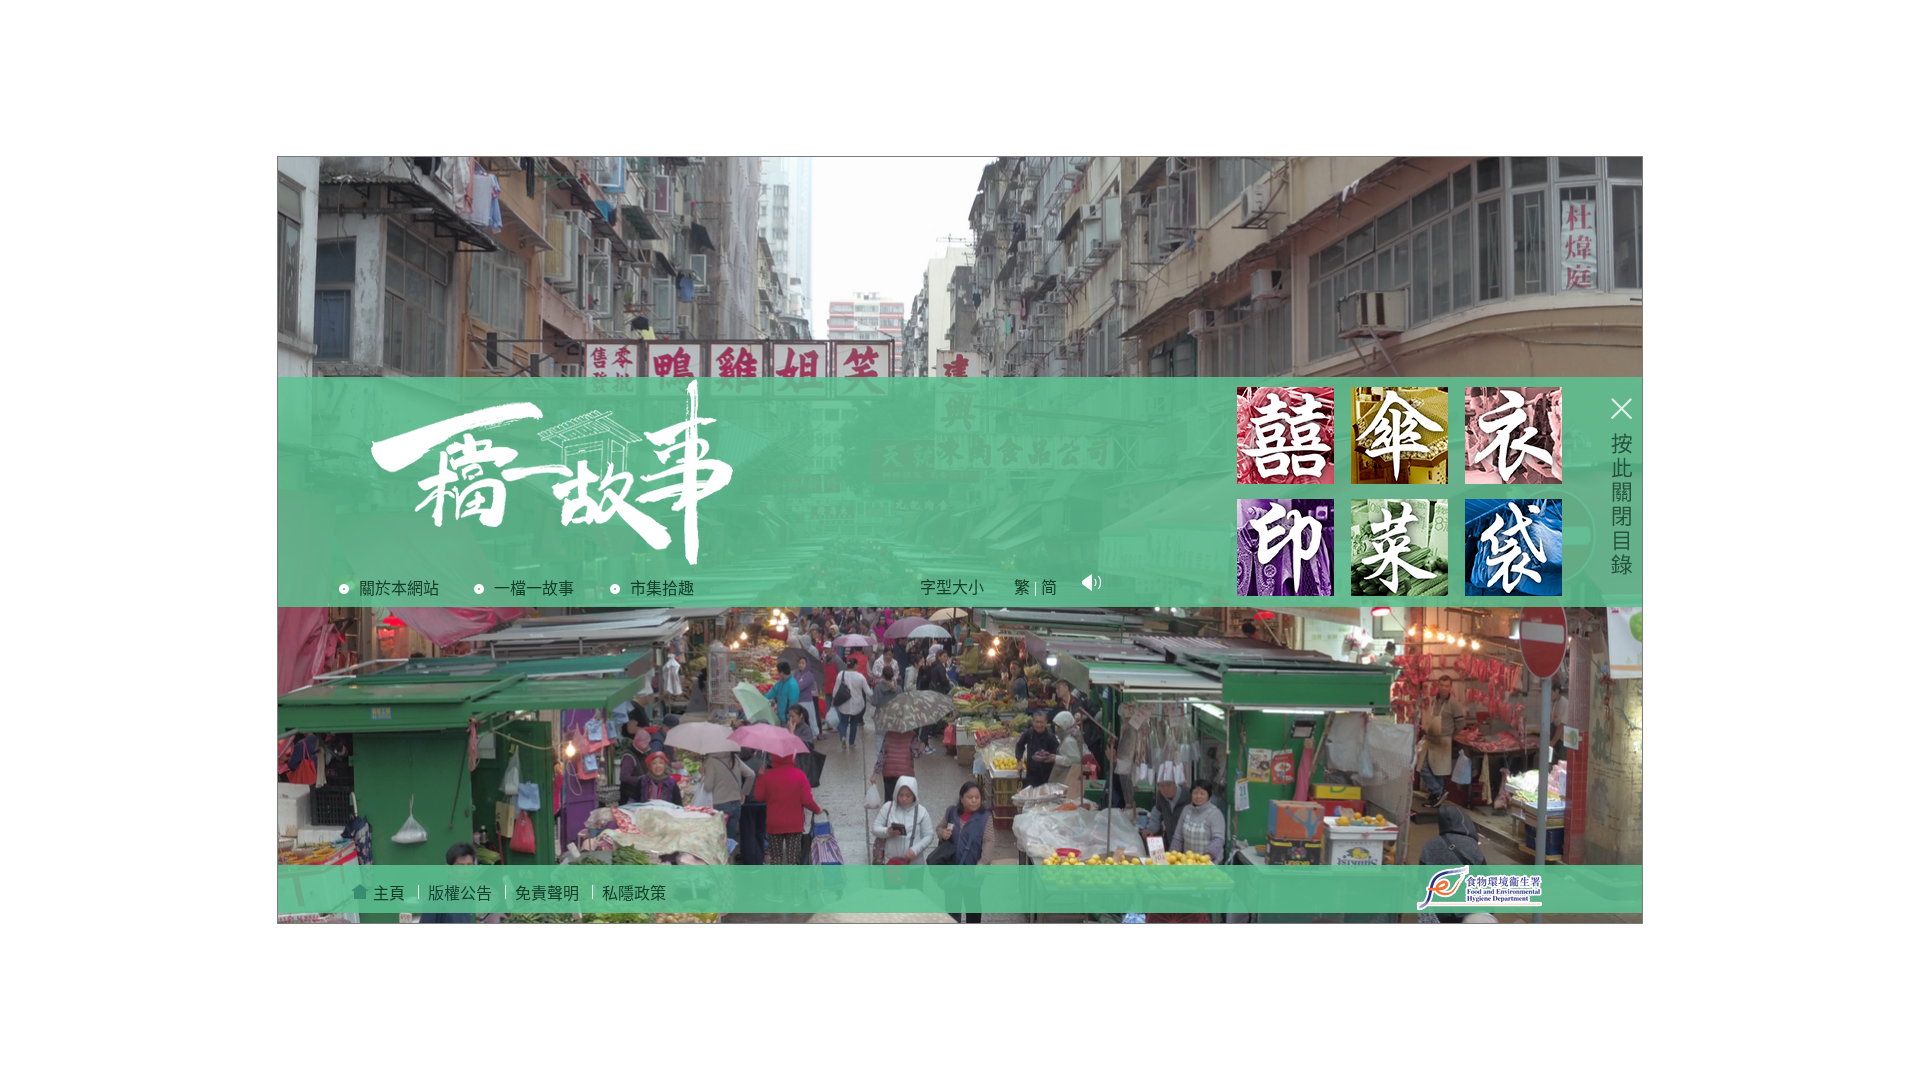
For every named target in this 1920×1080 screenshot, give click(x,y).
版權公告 (460, 893)
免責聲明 (547, 893)
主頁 (387, 893)
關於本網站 (399, 588)
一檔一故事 (534, 588)
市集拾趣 (662, 588)
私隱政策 (634, 893)
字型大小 (952, 587)
